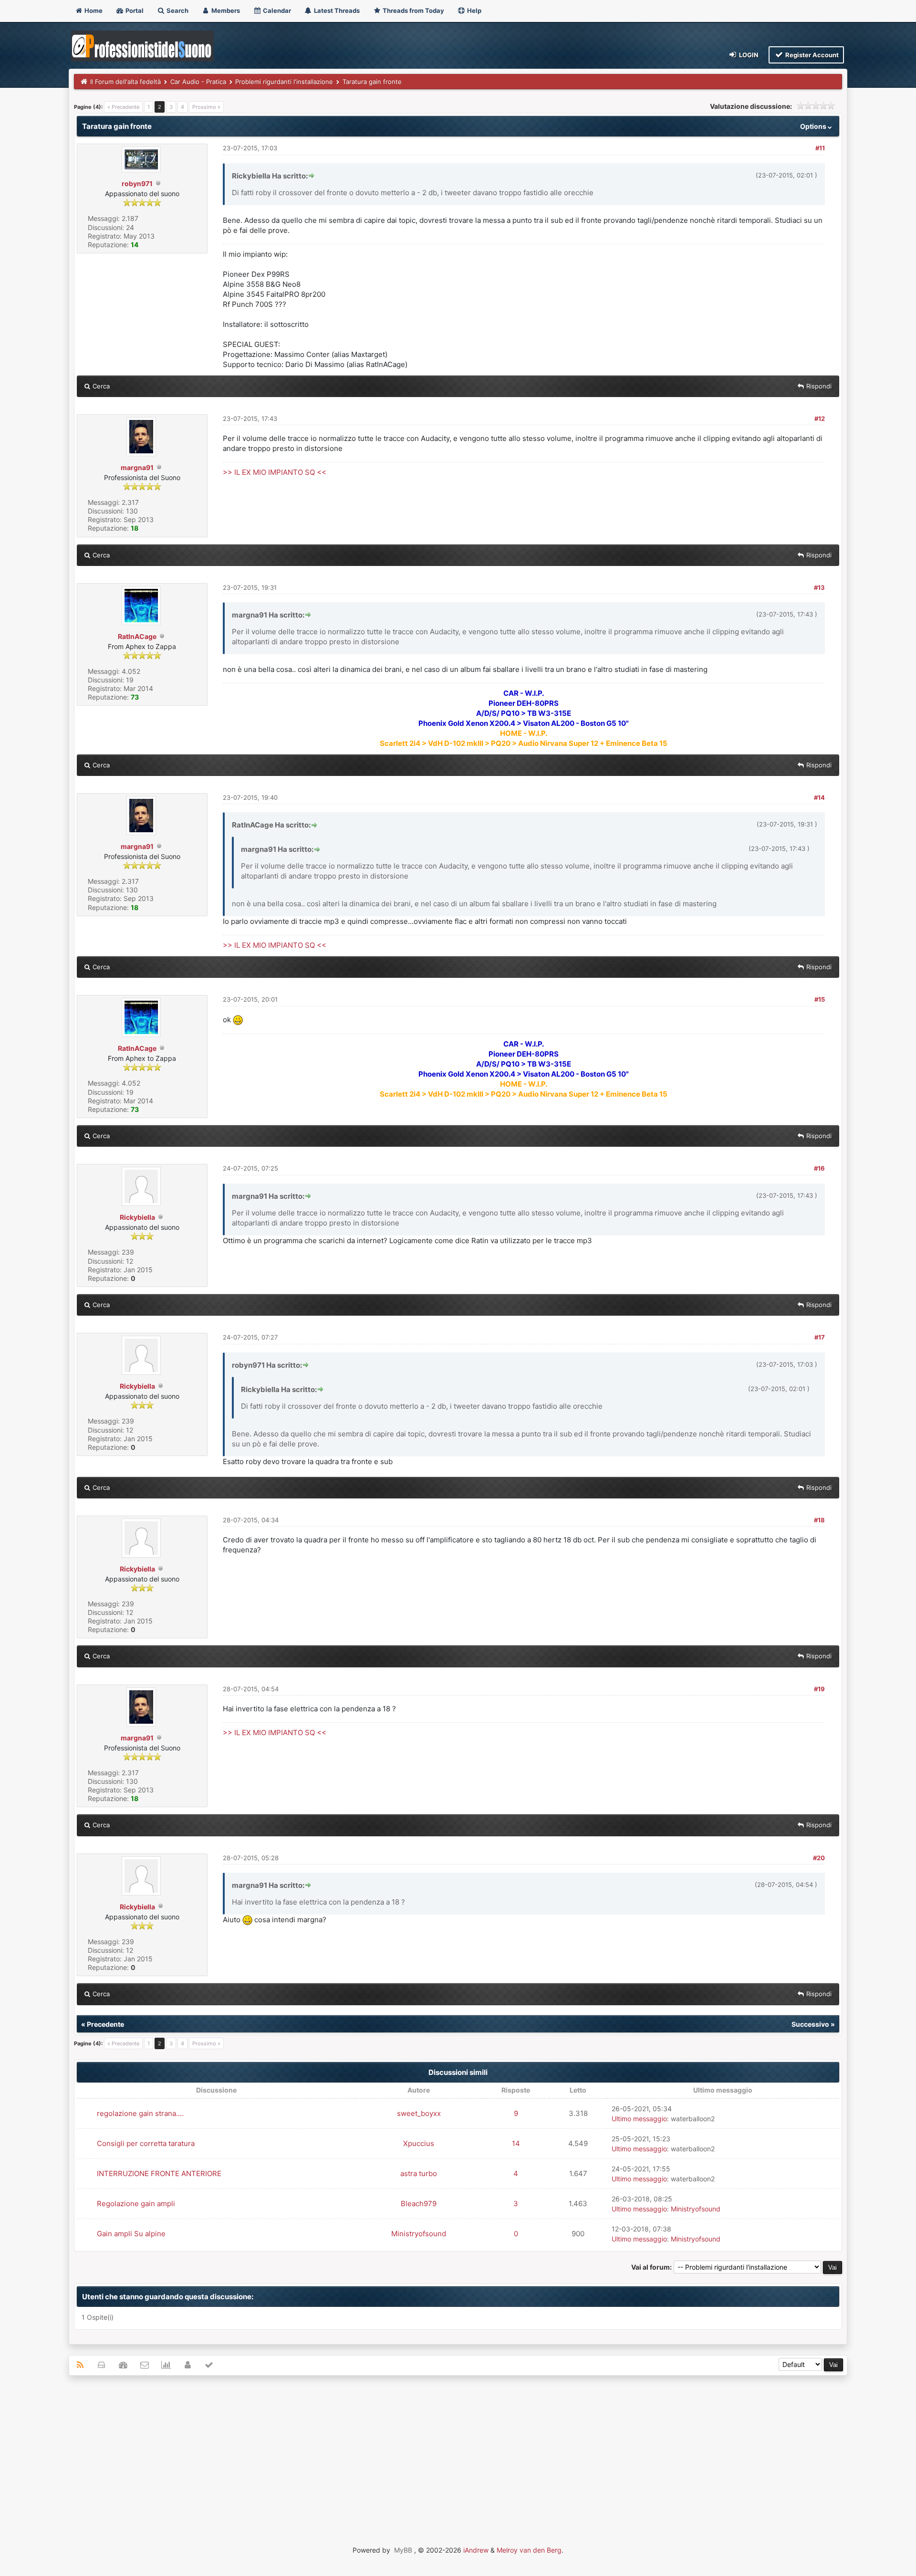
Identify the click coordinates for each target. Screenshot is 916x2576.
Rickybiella (137, 1217)
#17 (820, 1337)
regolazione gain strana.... (140, 2113)
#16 (819, 1168)
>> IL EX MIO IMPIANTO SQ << (275, 472)
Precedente (105, 2024)
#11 (820, 148)
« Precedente (123, 107)
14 (516, 2143)
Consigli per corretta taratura (146, 2143)
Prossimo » (206, 107)
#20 (819, 1858)
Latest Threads (336, 10)
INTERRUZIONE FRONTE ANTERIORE (159, 2173)
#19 (819, 1689)
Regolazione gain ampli (136, 2204)
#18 (819, 1520)
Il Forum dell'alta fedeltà (125, 82)
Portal (134, 10)
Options (814, 126)
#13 (819, 587)
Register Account (811, 55)
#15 (820, 999)
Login (748, 55)
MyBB (403, 2550)
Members (225, 10)
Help (474, 10)
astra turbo (419, 2173)
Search (177, 10)
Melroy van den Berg (529, 2550)
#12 (820, 419)
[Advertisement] (458, 2452)
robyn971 (137, 183)
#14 (819, 797)
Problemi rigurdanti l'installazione (284, 82)
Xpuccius (419, 2143)
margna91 (137, 467)
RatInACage (137, 636)
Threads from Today (413, 10)
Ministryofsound (696, 2209)
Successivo (810, 2024)
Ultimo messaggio (639, 2119)
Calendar (276, 10)
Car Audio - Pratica (198, 82)
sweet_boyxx (419, 2113)
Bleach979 (419, 2204)
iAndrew (476, 2550)
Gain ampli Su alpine (131, 2234)
